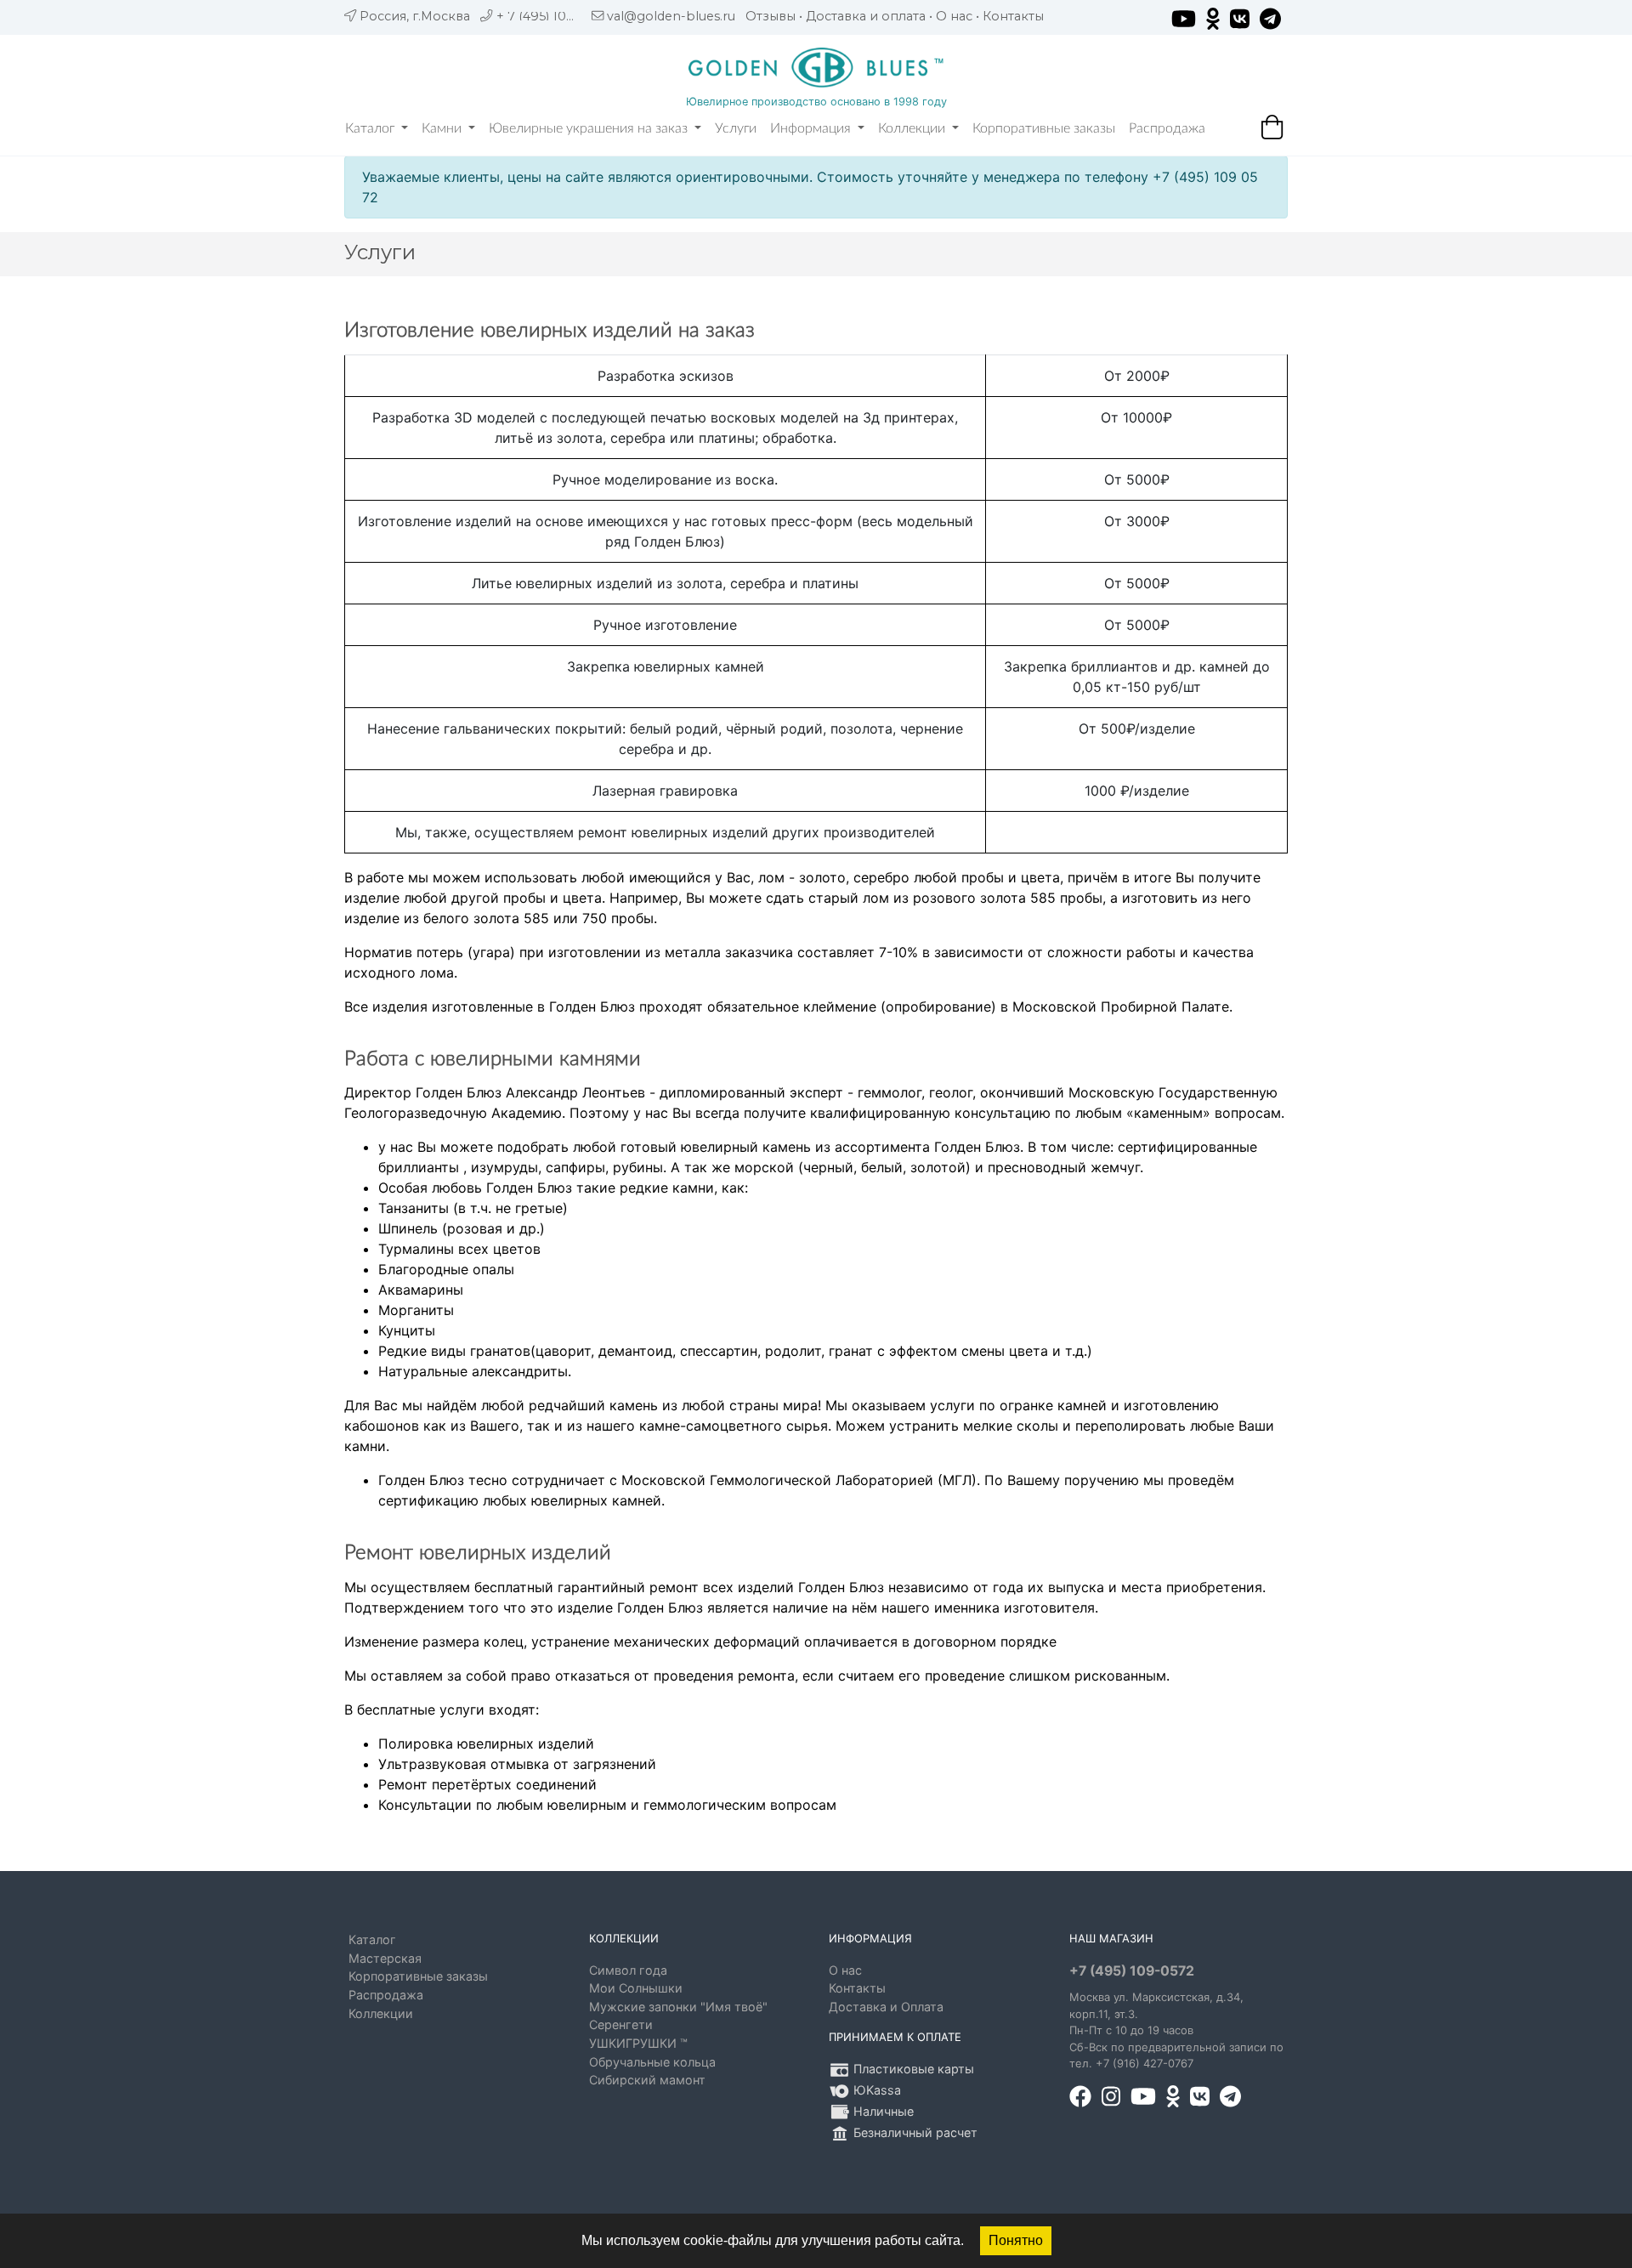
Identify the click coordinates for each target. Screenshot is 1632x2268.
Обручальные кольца (652, 2062)
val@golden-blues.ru (671, 16)
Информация (812, 128)
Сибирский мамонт (647, 2080)
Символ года (628, 1970)
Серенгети (621, 2024)
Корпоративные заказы (1044, 128)
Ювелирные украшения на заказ (590, 128)
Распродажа (1167, 128)
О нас (954, 16)
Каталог (371, 128)
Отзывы (771, 16)
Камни (443, 128)
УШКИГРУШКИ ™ (638, 2043)
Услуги (736, 128)
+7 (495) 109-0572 (1132, 1971)
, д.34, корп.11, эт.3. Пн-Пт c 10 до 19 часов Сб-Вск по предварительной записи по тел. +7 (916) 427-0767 (1176, 2030)
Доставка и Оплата (886, 2007)
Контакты (1013, 16)
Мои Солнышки (636, 1988)
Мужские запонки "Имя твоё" (678, 2007)
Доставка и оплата (866, 16)
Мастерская (385, 1958)
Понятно (1016, 2240)
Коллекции (913, 128)
